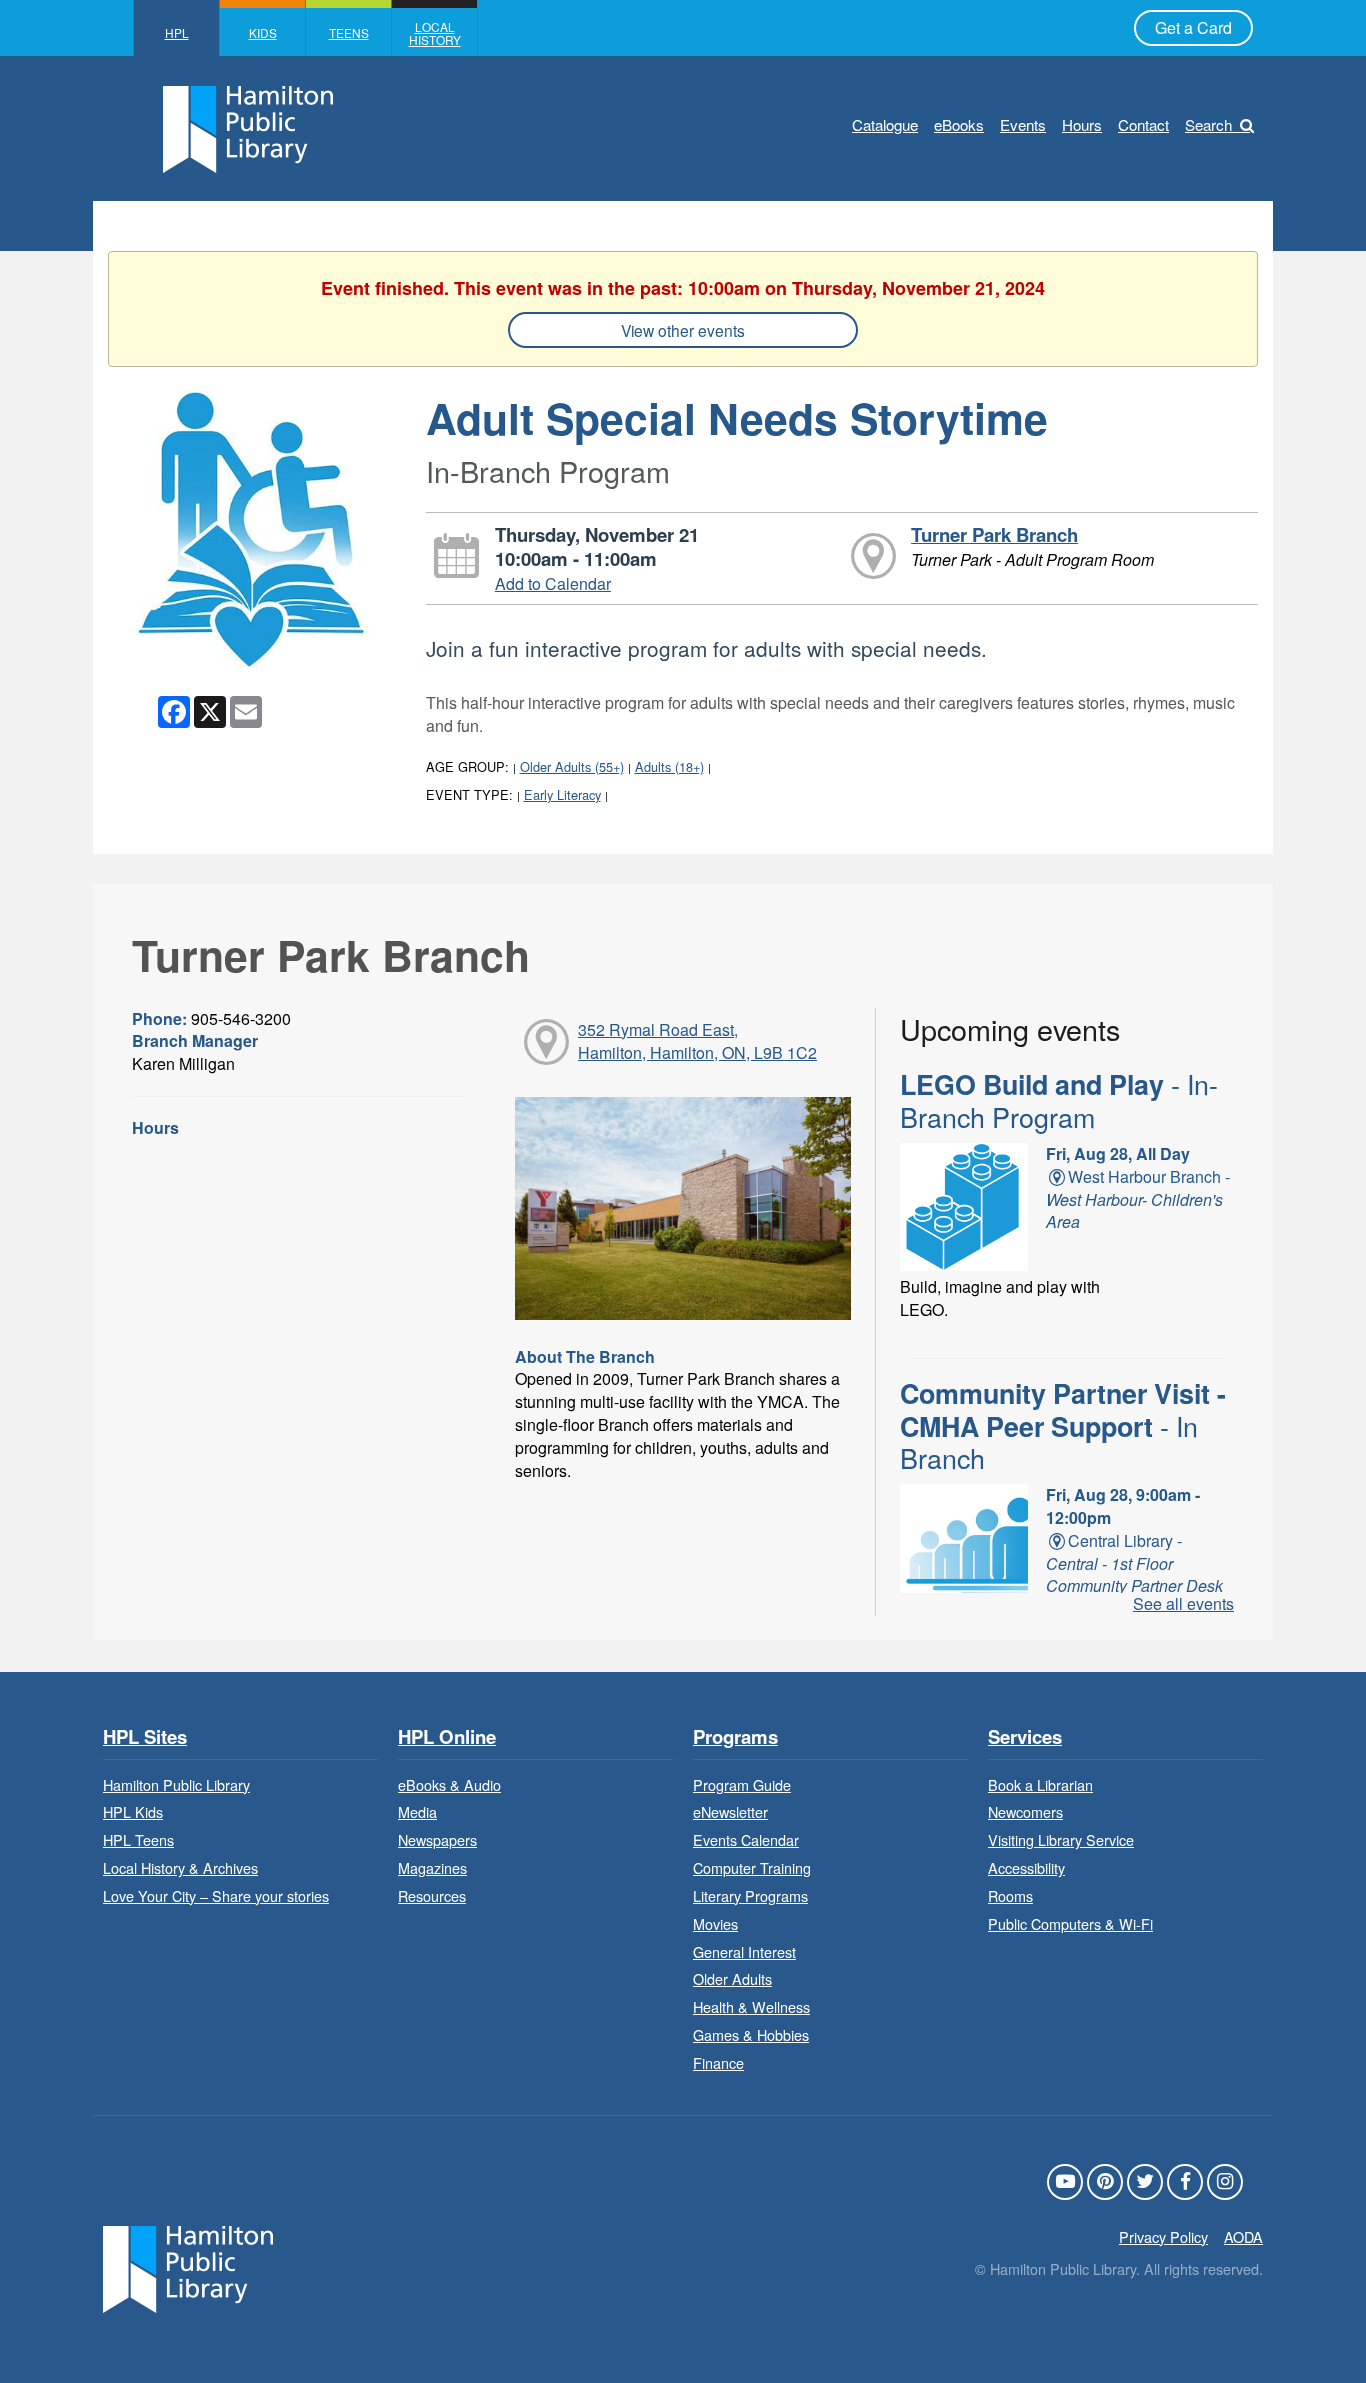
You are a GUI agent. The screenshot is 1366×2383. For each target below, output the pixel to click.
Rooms (1010, 1895)
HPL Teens (138, 1839)
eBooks (959, 124)
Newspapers (437, 1839)
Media (417, 1811)
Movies (715, 1923)
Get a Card (1193, 27)
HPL (177, 32)
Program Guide (742, 1784)
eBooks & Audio (449, 1784)
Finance (718, 2062)
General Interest (744, 1951)
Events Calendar (746, 1839)
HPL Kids (133, 1811)
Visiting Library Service (1061, 1839)
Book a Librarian (1040, 1784)
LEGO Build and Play (1059, 1100)
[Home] (188, 2266)
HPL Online (447, 1737)
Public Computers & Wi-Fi (1070, 1923)
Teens (349, 32)
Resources (432, 1895)
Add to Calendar (553, 583)
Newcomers (1025, 1811)
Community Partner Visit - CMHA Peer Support (1063, 1425)
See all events (1183, 1603)
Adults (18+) (669, 766)
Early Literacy (562, 794)
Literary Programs (750, 1895)
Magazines (432, 1867)
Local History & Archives (180, 1867)
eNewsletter (730, 1811)
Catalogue (885, 124)
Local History (435, 33)
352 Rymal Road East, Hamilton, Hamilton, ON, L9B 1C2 (697, 1041)
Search (1208, 124)
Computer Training (752, 1867)
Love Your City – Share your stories (216, 1895)
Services (1025, 1737)
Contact (1143, 124)
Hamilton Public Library (176, 1784)
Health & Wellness (751, 2006)
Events (1023, 124)
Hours (1082, 124)
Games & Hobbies (751, 2034)
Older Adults (732, 1978)
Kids (263, 32)
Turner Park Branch (994, 534)
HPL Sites (145, 1737)
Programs (735, 1737)
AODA (1243, 2236)
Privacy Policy (1163, 2236)
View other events (683, 330)
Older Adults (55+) (572, 766)
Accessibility (1026, 1867)
